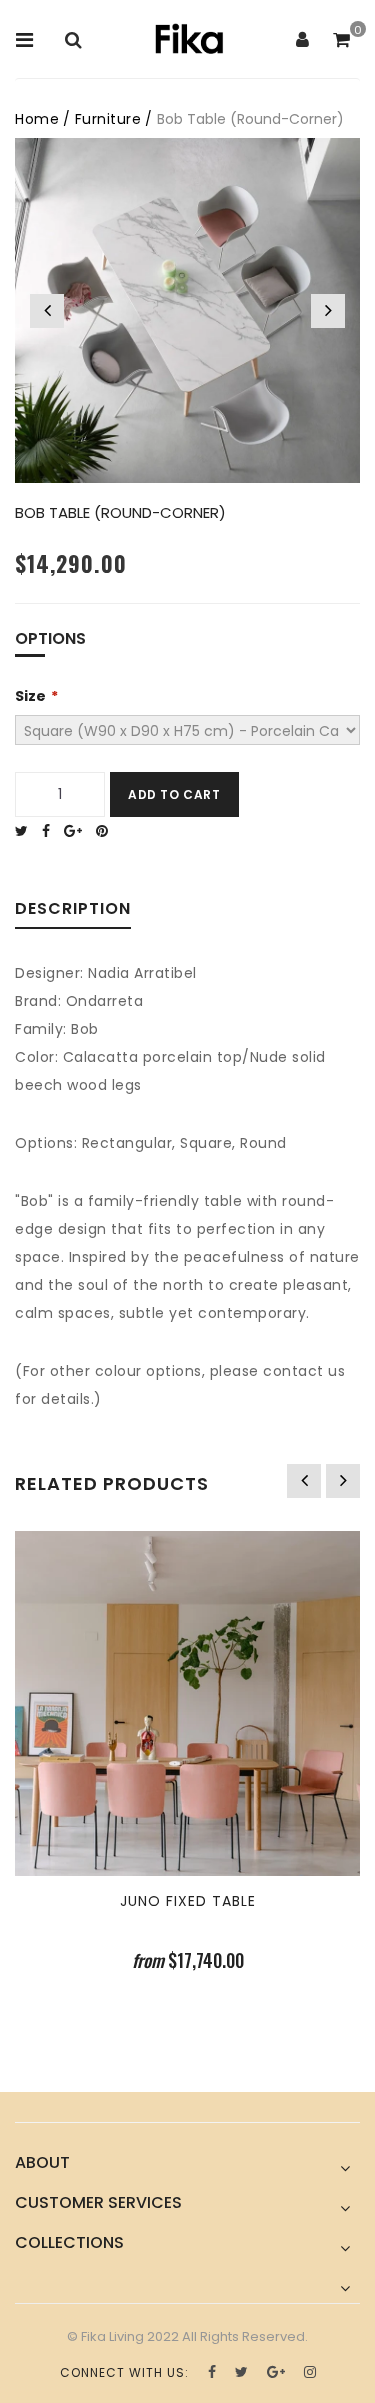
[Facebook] (51, 831)
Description (73, 910)
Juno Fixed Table (188, 1901)
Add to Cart (174, 794)
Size (30, 696)
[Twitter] (26, 831)
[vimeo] (107, 831)
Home (37, 119)
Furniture (108, 119)
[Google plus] (78, 831)
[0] (341, 41)
